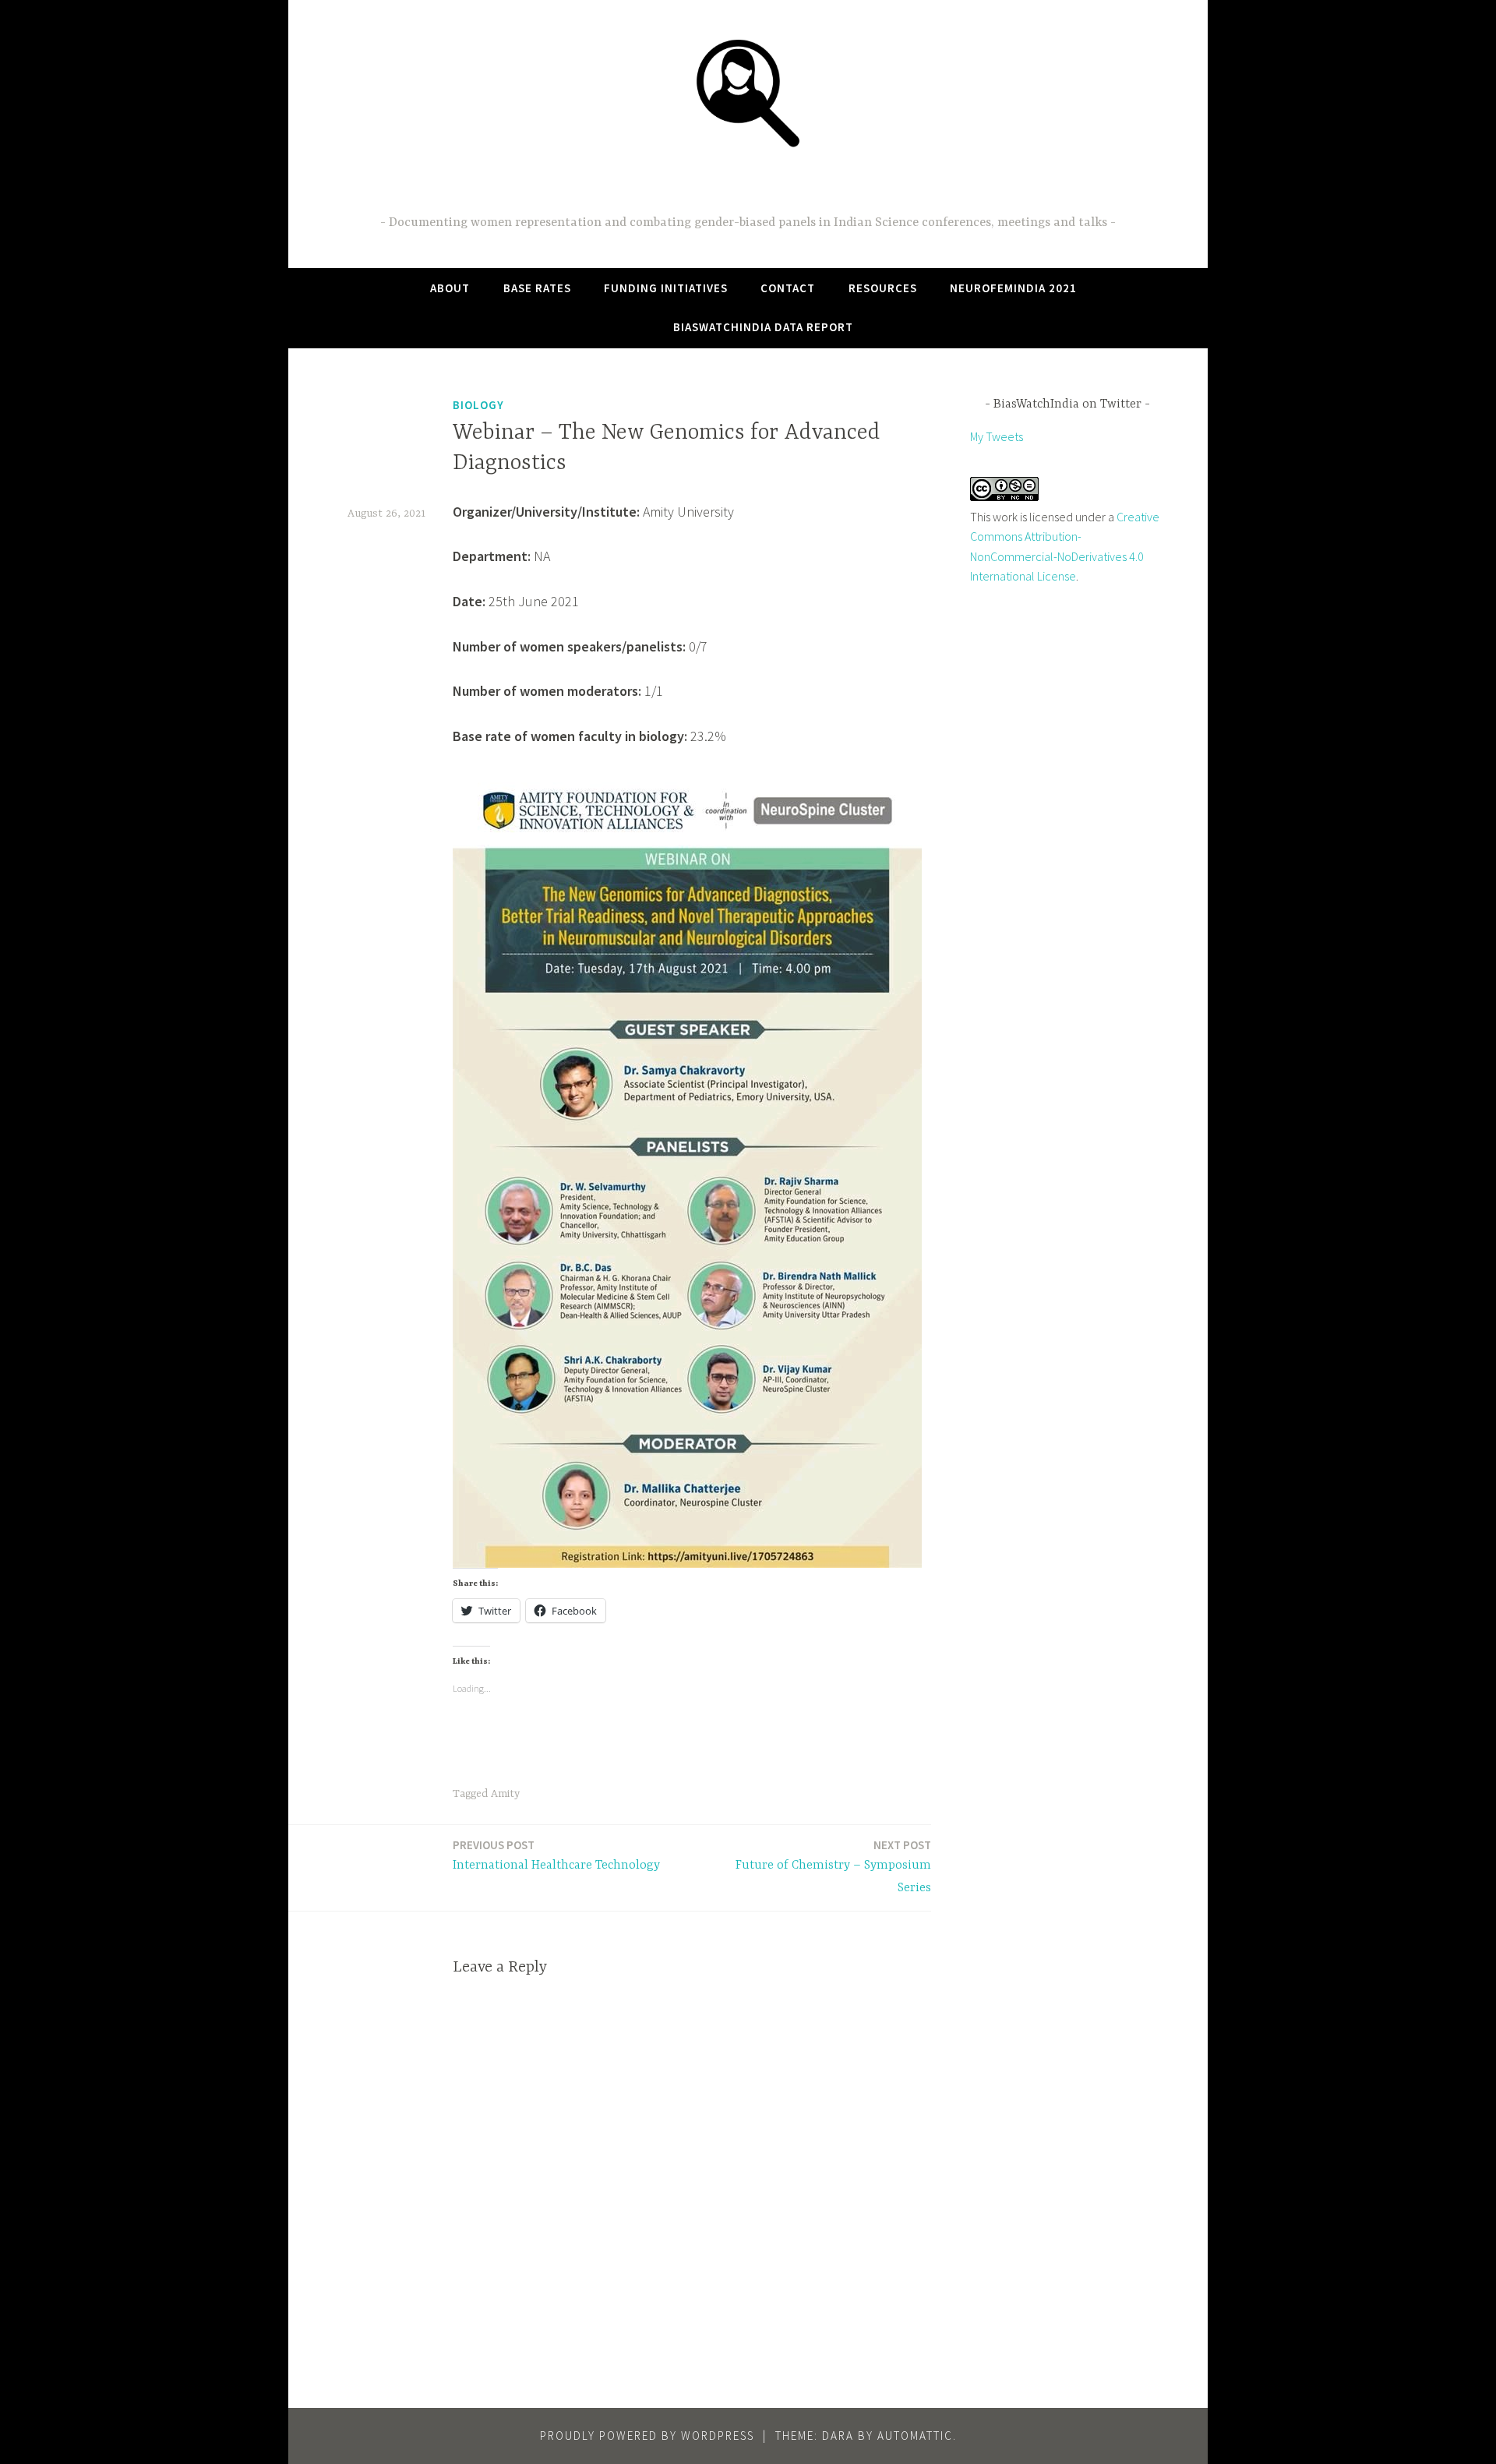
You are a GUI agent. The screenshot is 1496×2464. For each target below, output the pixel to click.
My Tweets (997, 436)
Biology (478, 405)
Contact (788, 288)
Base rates (537, 288)
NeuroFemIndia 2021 (1013, 288)
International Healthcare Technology (556, 1855)
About (450, 288)
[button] (748, 92)
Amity (505, 1794)
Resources (883, 288)
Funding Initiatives (666, 288)
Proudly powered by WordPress (647, 2436)
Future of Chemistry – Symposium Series (833, 1866)
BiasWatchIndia (748, 184)
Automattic (915, 2436)
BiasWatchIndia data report (763, 327)
